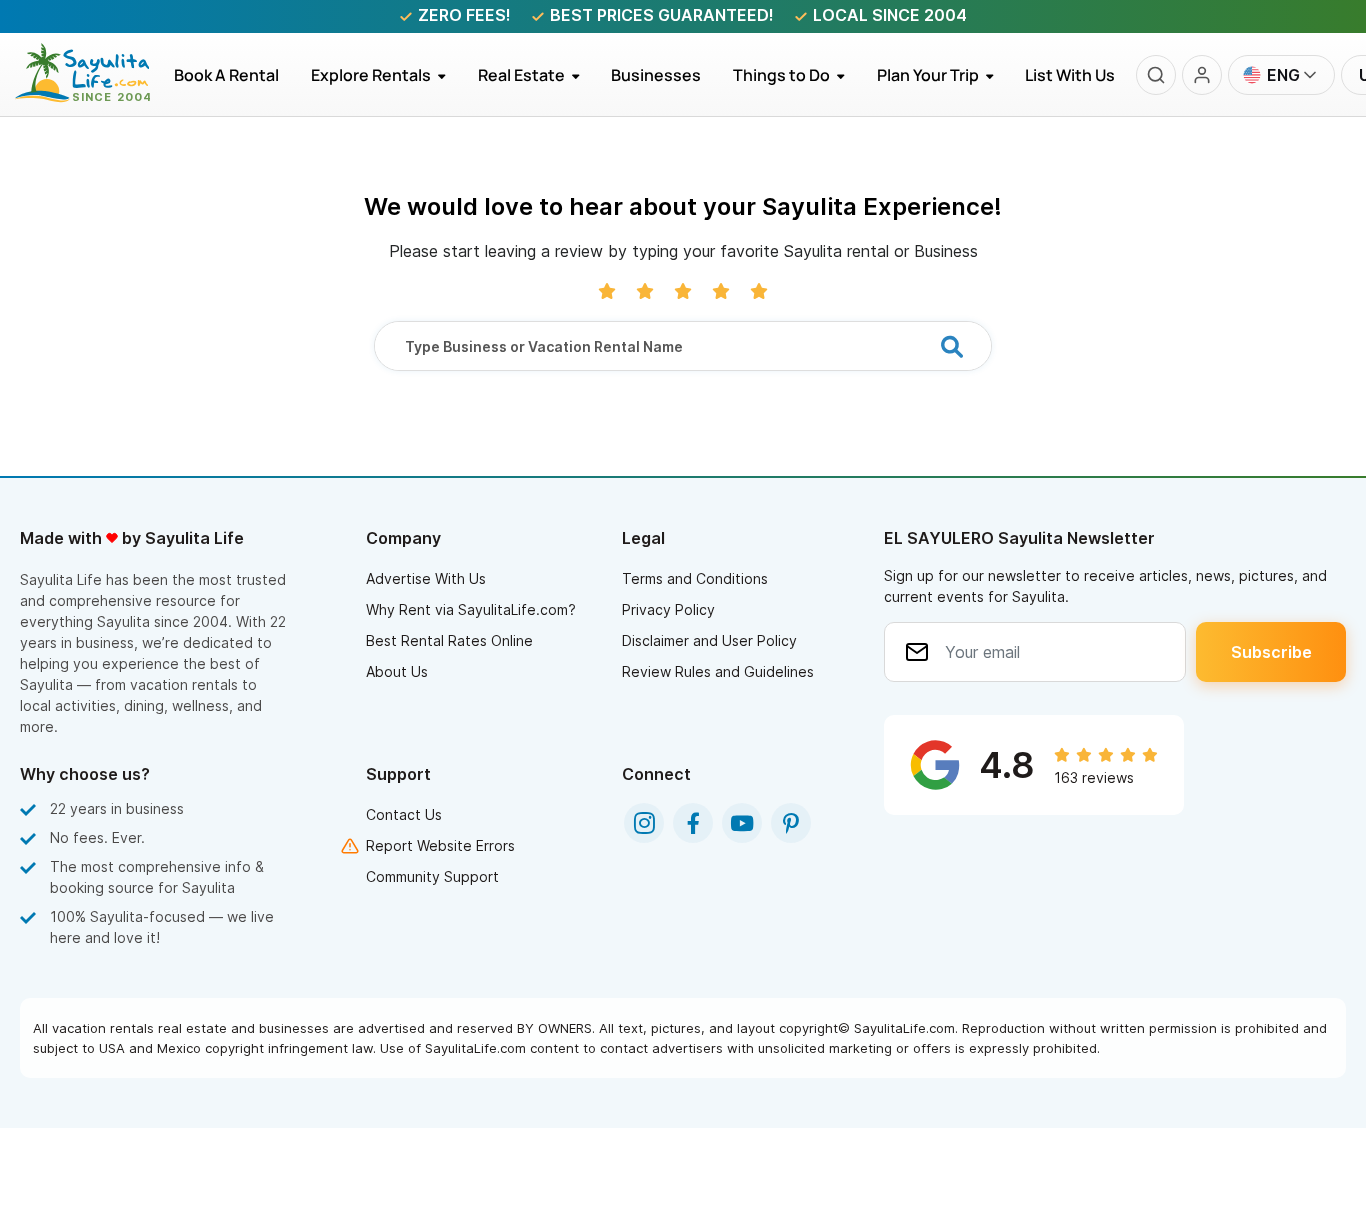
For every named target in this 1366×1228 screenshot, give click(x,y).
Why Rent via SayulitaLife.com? (471, 609)
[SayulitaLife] (94, 97)
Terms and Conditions (695, 578)
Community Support (432, 876)
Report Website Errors (440, 845)
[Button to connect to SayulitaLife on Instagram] (644, 823)
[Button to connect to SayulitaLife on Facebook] (693, 823)
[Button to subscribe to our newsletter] (1271, 652)
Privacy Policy (668, 609)
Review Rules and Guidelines (718, 671)
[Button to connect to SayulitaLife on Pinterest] (791, 823)
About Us (397, 671)
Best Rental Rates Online (449, 640)
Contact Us (404, 814)
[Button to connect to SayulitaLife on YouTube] (742, 823)
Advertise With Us (426, 578)
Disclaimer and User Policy (709, 640)
